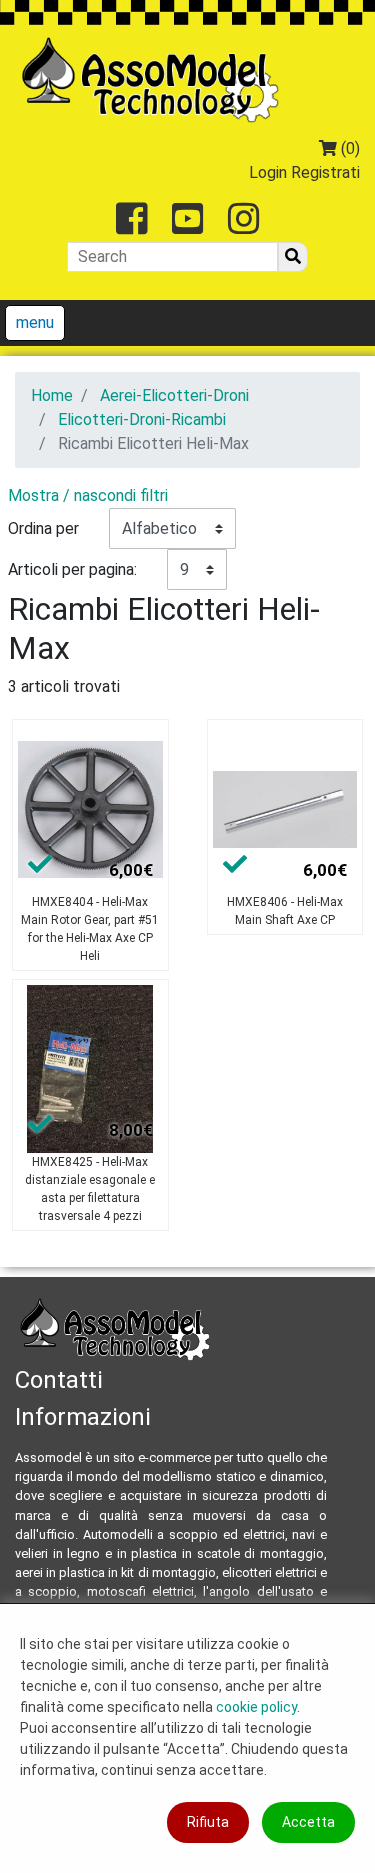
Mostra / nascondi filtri (88, 495)
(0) (348, 148)
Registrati (325, 172)
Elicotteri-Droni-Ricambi (142, 419)
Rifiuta (208, 1822)
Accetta (308, 1822)
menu (35, 322)
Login (268, 172)
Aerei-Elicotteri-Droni (174, 395)
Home (52, 395)
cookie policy (256, 1707)
